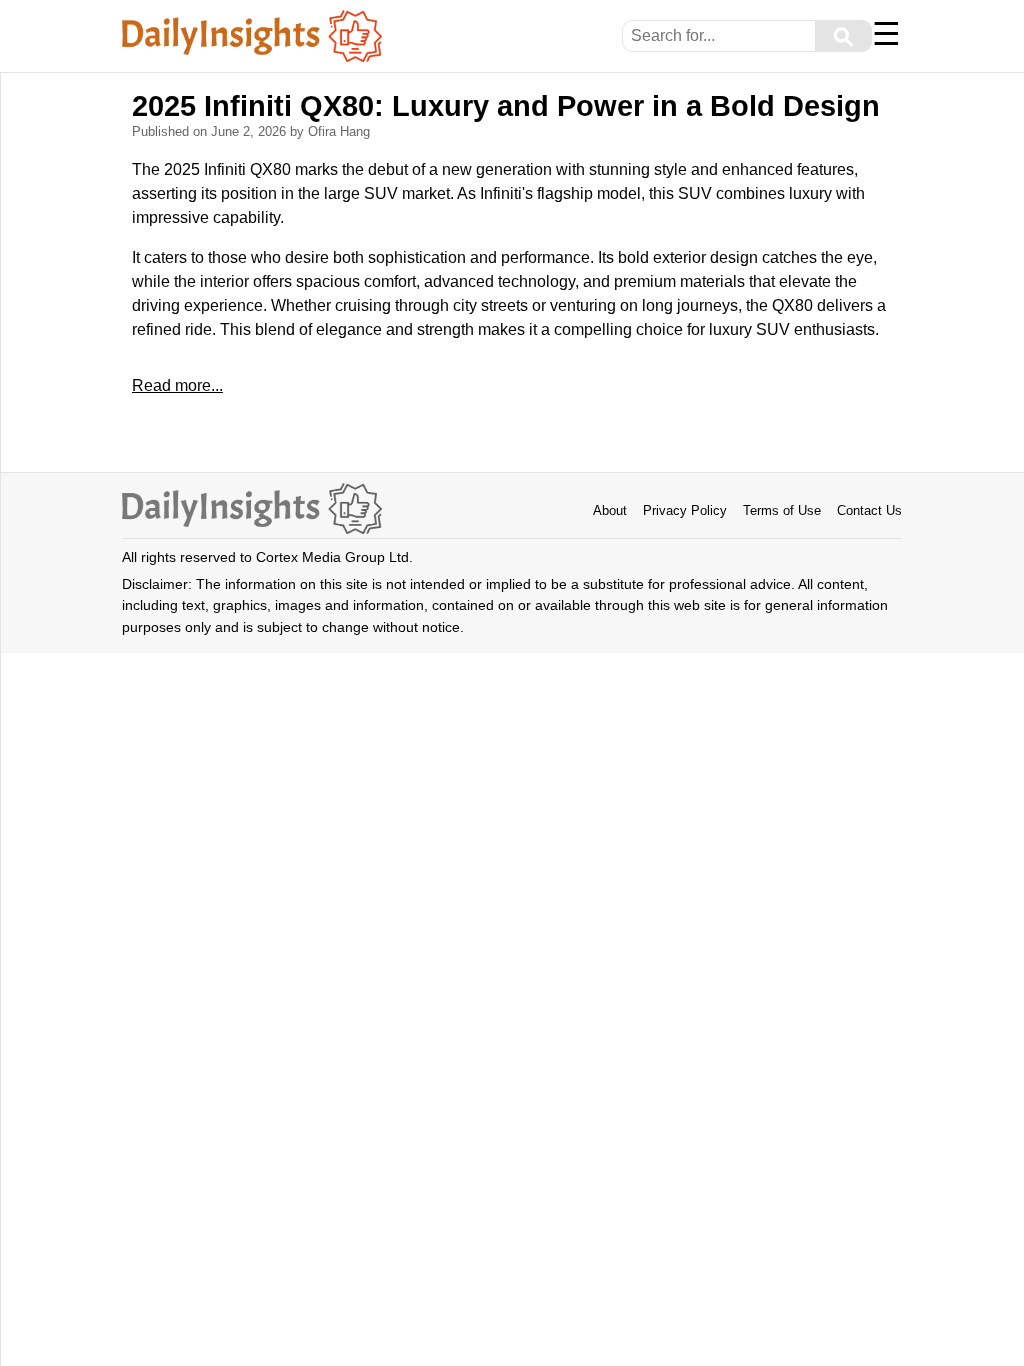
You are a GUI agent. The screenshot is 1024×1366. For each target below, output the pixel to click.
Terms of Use (782, 510)
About (610, 510)
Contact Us (869, 510)
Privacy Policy (685, 510)
